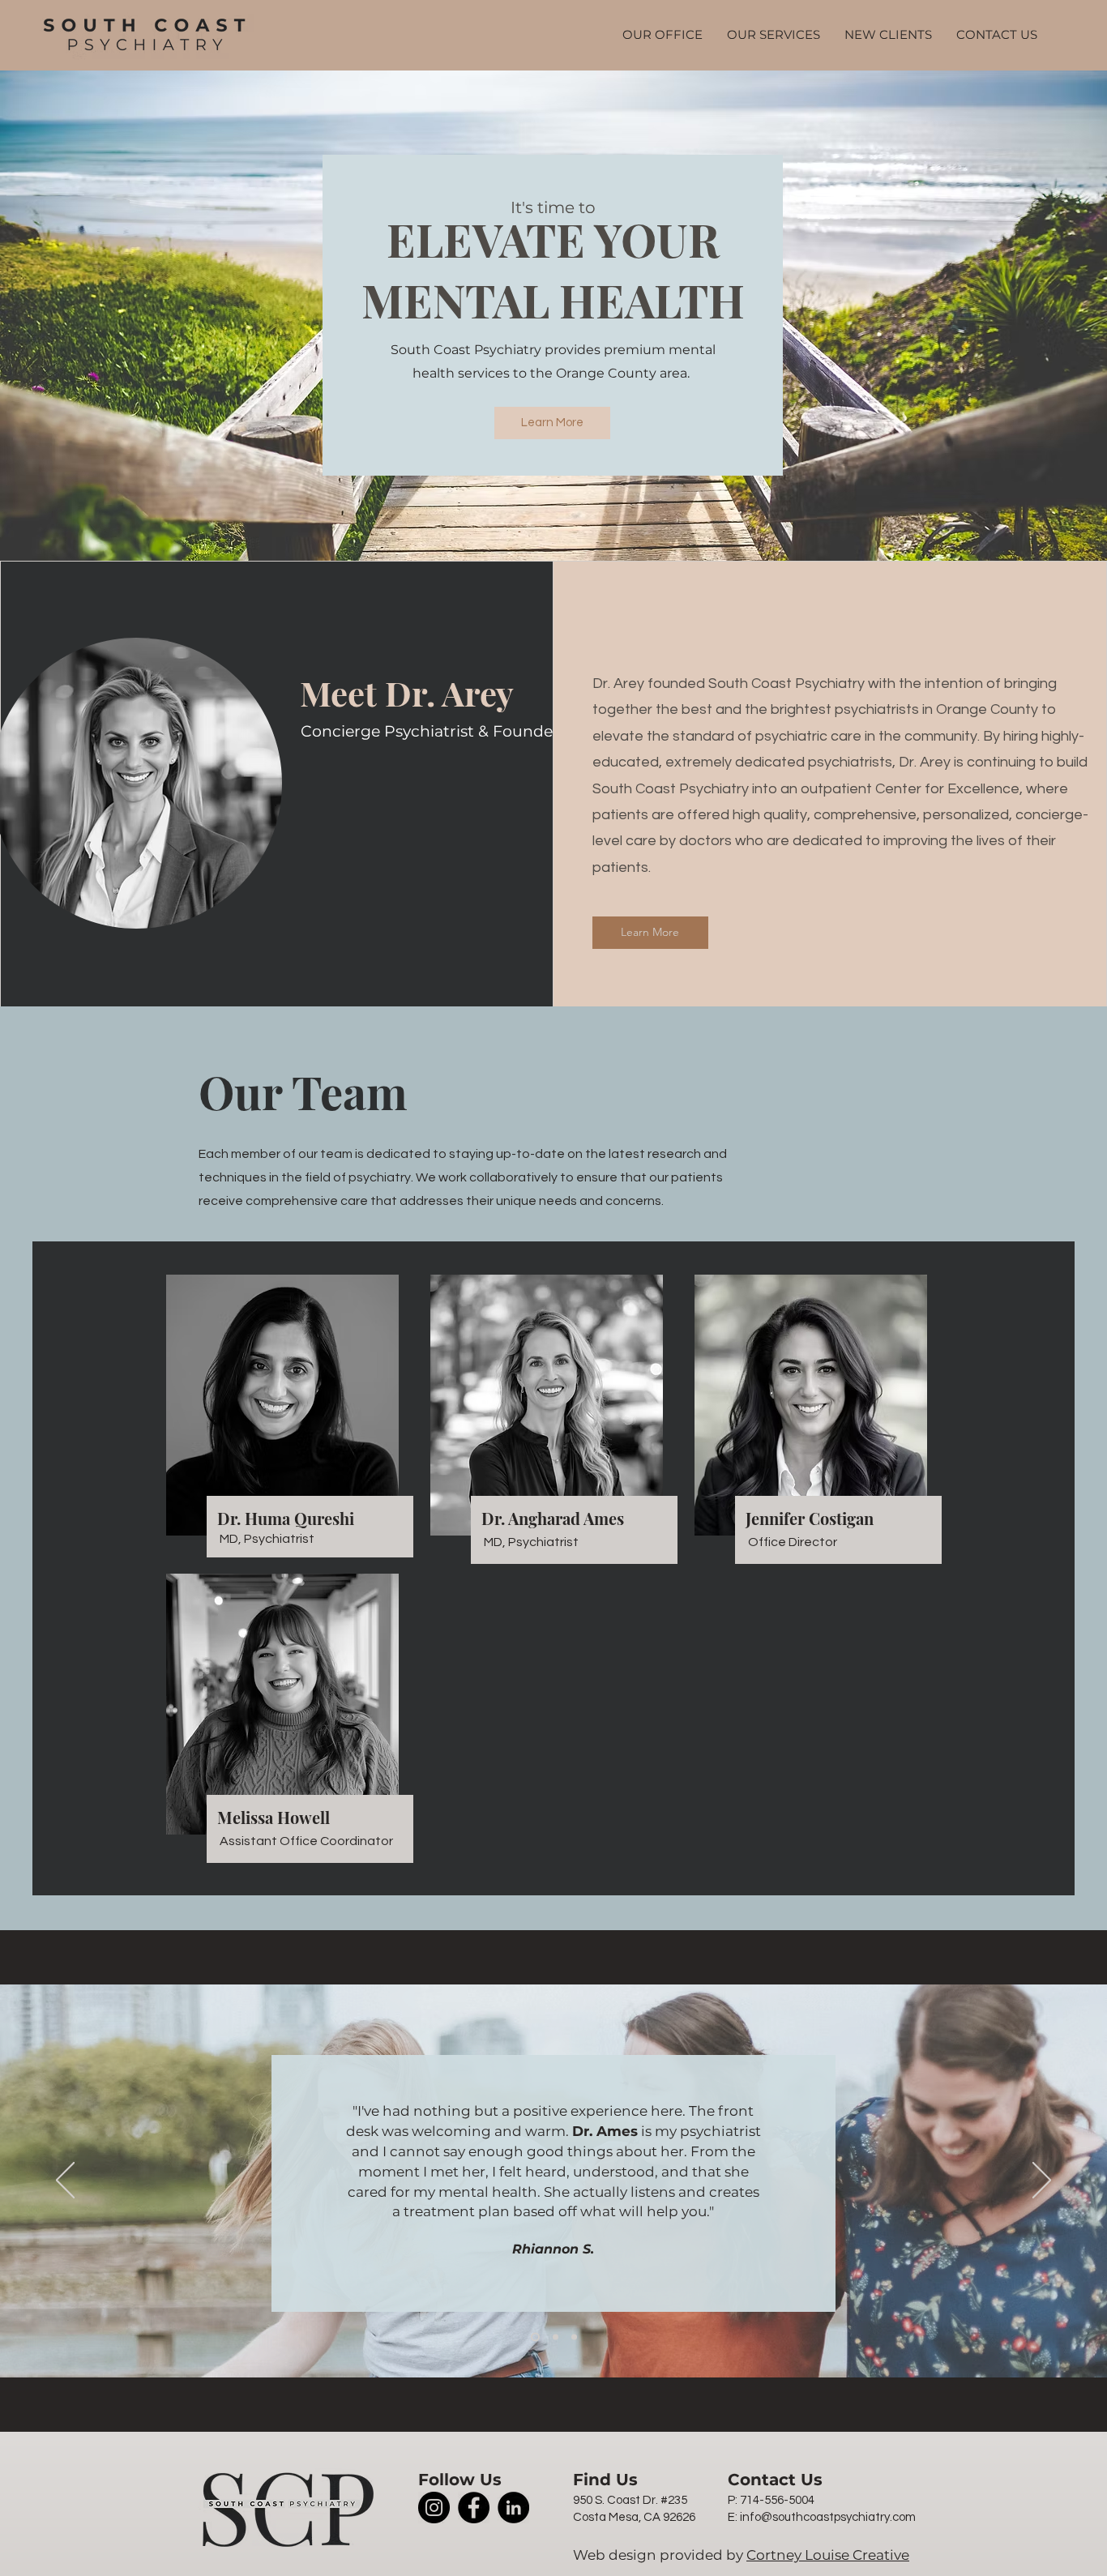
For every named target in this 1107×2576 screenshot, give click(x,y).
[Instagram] (434, 2508)
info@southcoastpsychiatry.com (828, 2517)
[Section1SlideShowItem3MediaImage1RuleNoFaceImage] (574, 2337)
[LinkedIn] (513, 2508)
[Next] (1042, 2181)
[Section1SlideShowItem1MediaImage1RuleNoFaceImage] (535, 2337)
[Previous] (65, 2181)
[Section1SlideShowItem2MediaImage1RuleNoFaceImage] (556, 2337)
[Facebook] (474, 2508)
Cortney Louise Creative (828, 2555)
